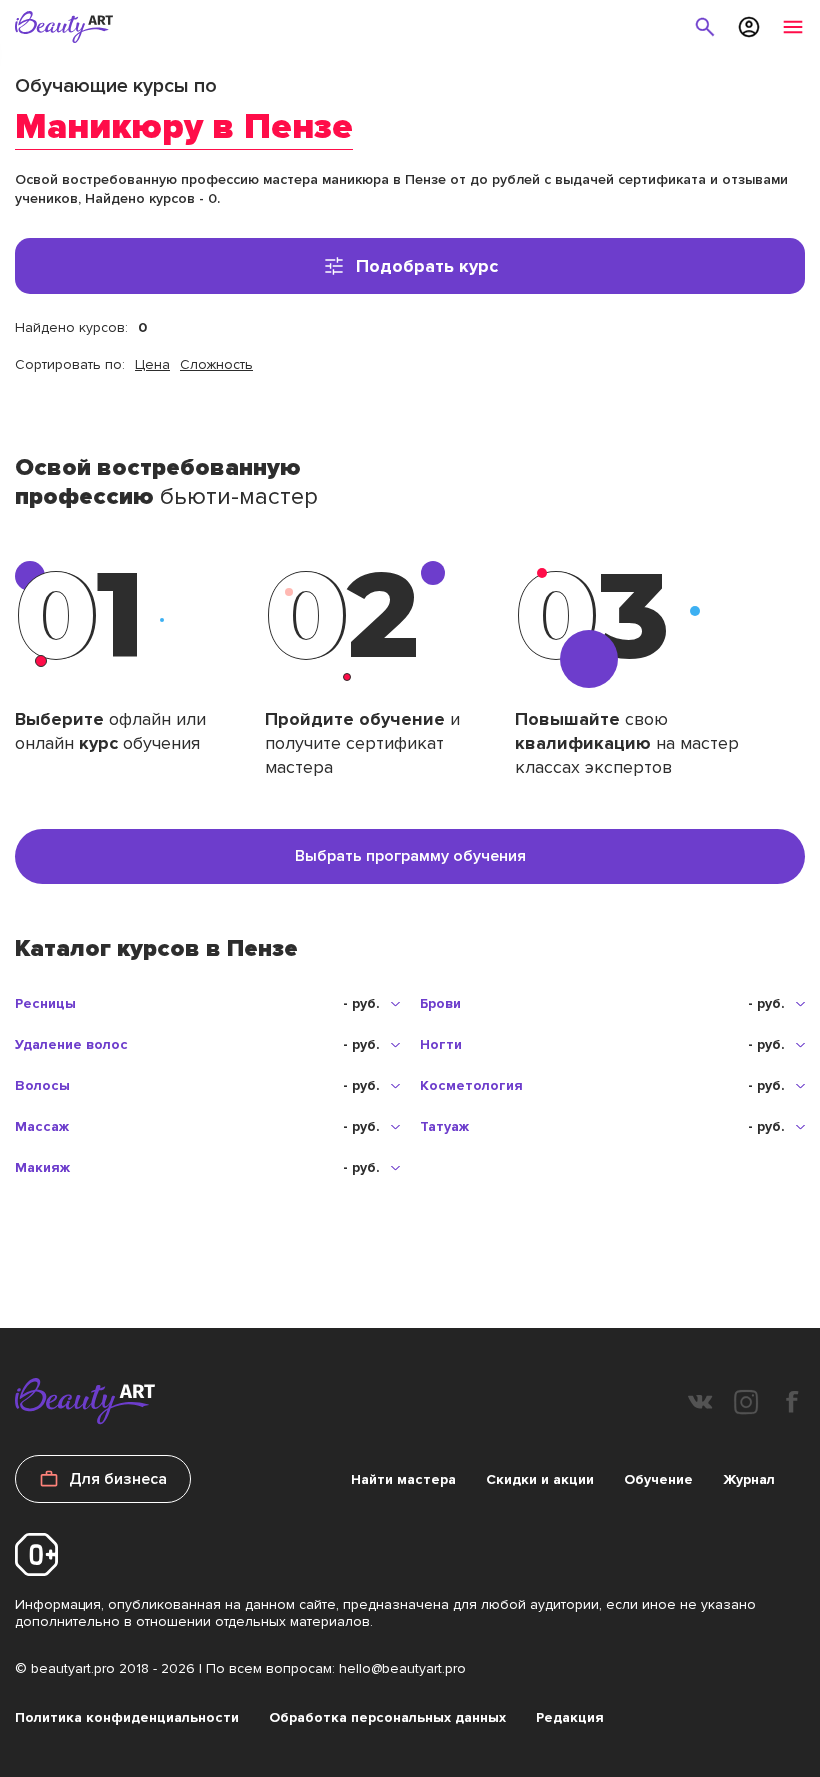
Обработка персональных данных (387, 1717)
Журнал (749, 1479)
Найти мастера (403, 1479)
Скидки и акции (540, 1479)
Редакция (570, 1717)
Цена (152, 364)
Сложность (216, 364)
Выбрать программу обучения (410, 856)
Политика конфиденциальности (127, 1717)
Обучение (658, 1479)
